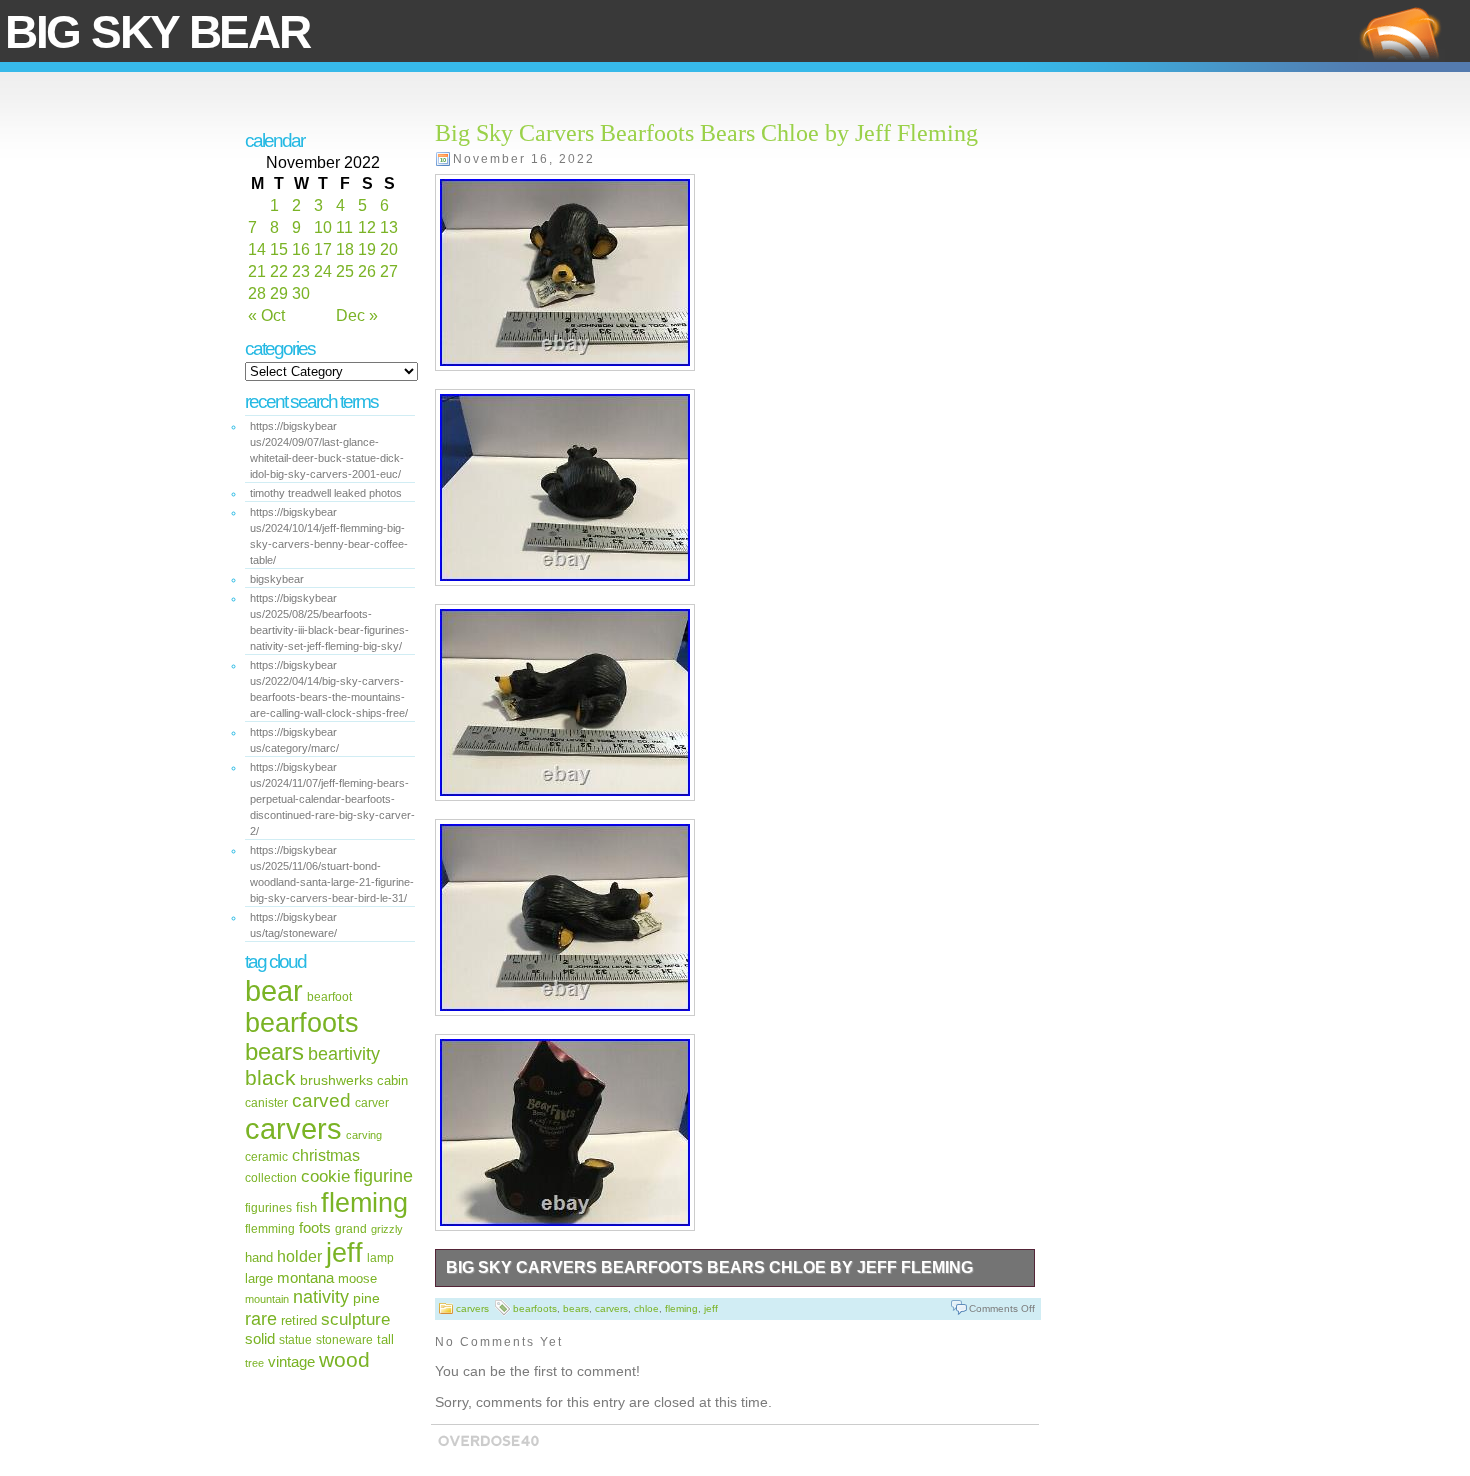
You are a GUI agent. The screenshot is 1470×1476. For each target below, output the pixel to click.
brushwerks (336, 1080)
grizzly (387, 1229)
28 (257, 293)
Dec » (357, 315)
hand (259, 1257)
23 (301, 271)
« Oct (266, 315)
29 (279, 293)
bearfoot (329, 997)
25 (345, 271)
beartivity (344, 1054)
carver (372, 1103)
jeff (344, 1252)
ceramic (266, 1156)
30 (301, 293)
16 (301, 249)
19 (367, 249)
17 (323, 249)
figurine (383, 1175)
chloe (646, 1308)
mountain (267, 1299)
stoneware (344, 1340)
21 (257, 271)
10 (323, 227)
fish (306, 1207)
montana (305, 1278)
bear (274, 991)
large (259, 1278)
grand (351, 1229)
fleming (364, 1202)
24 (323, 271)
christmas (326, 1155)
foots (315, 1227)
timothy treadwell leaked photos (326, 493)
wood (344, 1359)
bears (274, 1052)
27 (389, 271)
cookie (325, 1176)
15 (279, 249)
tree (254, 1363)
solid (260, 1338)
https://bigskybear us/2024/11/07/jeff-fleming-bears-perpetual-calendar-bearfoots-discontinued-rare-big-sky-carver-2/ (332, 799)
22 (279, 271)
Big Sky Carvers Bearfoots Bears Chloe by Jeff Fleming (706, 133)
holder (299, 1256)
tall (385, 1339)
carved (321, 1100)
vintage (291, 1361)
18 (345, 249)
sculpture (355, 1319)
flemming (270, 1228)
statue (295, 1340)
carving (364, 1135)
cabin (392, 1081)
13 (389, 227)
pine (366, 1298)
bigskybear (277, 579)
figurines (268, 1208)
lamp (380, 1257)
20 (389, 249)
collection (271, 1178)
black (270, 1077)
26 (367, 271)
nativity (321, 1297)
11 (344, 227)
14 (257, 249)
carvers (293, 1128)
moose (357, 1278)
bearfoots (302, 1023)
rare (261, 1318)
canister (266, 1103)
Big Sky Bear (157, 32)
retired (299, 1321)
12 (367, 227)
